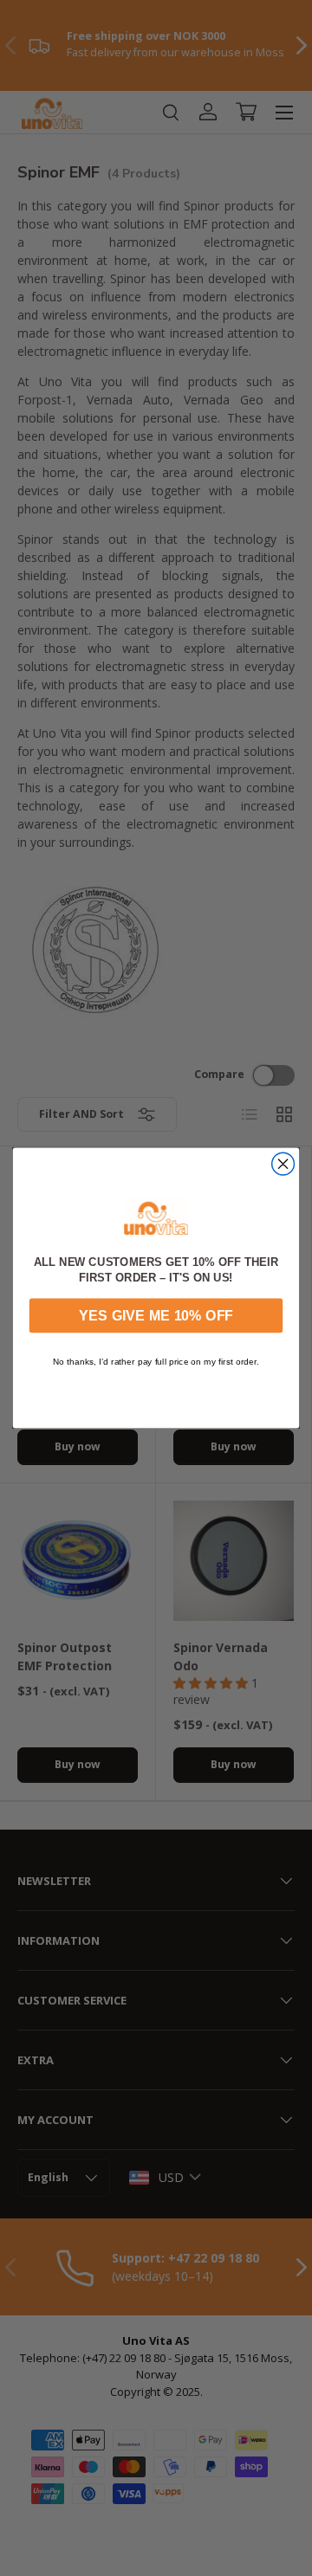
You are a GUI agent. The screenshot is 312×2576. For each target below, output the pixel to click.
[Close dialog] (283, 1164)
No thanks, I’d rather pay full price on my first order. (156, 1361)
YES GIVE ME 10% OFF (156, 1315)
